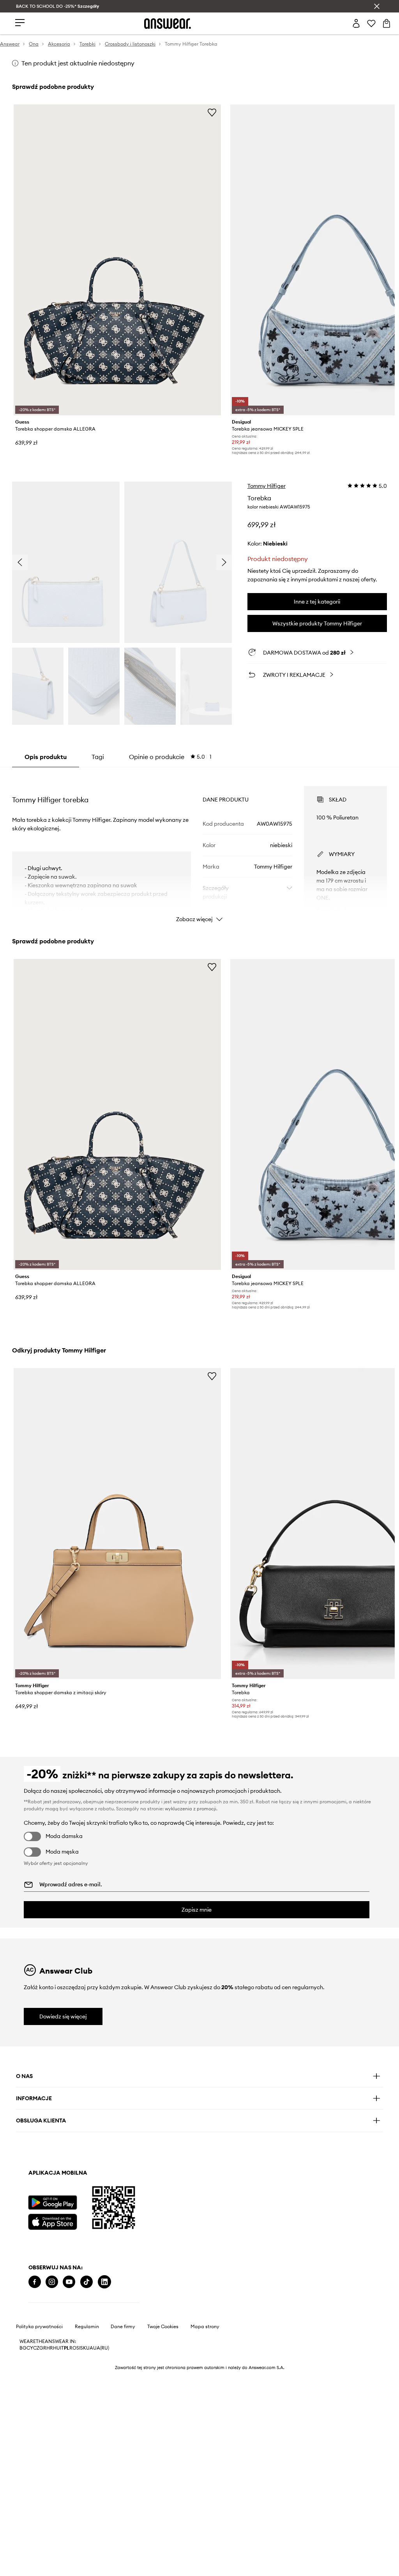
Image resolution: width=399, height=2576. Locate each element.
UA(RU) (101, 2348)
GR (43, 2348)
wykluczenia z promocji (191, 1809)
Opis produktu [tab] (46, 757)
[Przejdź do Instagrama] (52, 2282)
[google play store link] (52, 2203)
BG (23, 2348)
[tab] (170, 757)
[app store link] (52, 2221)
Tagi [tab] (98, 757)
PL (67, 2348)
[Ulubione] (371, 23)
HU (56, 2348)
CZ (36, 2348)
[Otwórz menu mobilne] (20, 23)
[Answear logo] (168, 24)
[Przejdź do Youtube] (69, 2282)
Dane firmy (123, 2327)
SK (83, 2348)
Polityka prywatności (39, 2327)
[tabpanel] (199, 847)
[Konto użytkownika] (356, 23)
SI (78, 2348)
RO (73, 2348)
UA (90, 2348)
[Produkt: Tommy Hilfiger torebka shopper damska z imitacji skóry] (117, 1524)
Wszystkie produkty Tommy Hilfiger (317, 623)
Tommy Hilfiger (267, 486)
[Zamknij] (377, 6)
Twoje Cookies (163, 2327)
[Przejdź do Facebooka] (35, 2282)
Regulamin (87, 2327)
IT (62, 2348)
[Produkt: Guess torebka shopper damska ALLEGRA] (117, 260)
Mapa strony (205, 2327)
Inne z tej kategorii (317, 602)
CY (30, 2348)
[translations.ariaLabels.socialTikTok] (87, 2282)
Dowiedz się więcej (63, 2016)
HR (50, 2348)
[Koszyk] (387, 23)
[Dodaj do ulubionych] (212, 112)
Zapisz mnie (197, 1910)
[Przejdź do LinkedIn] (104, 2282)
